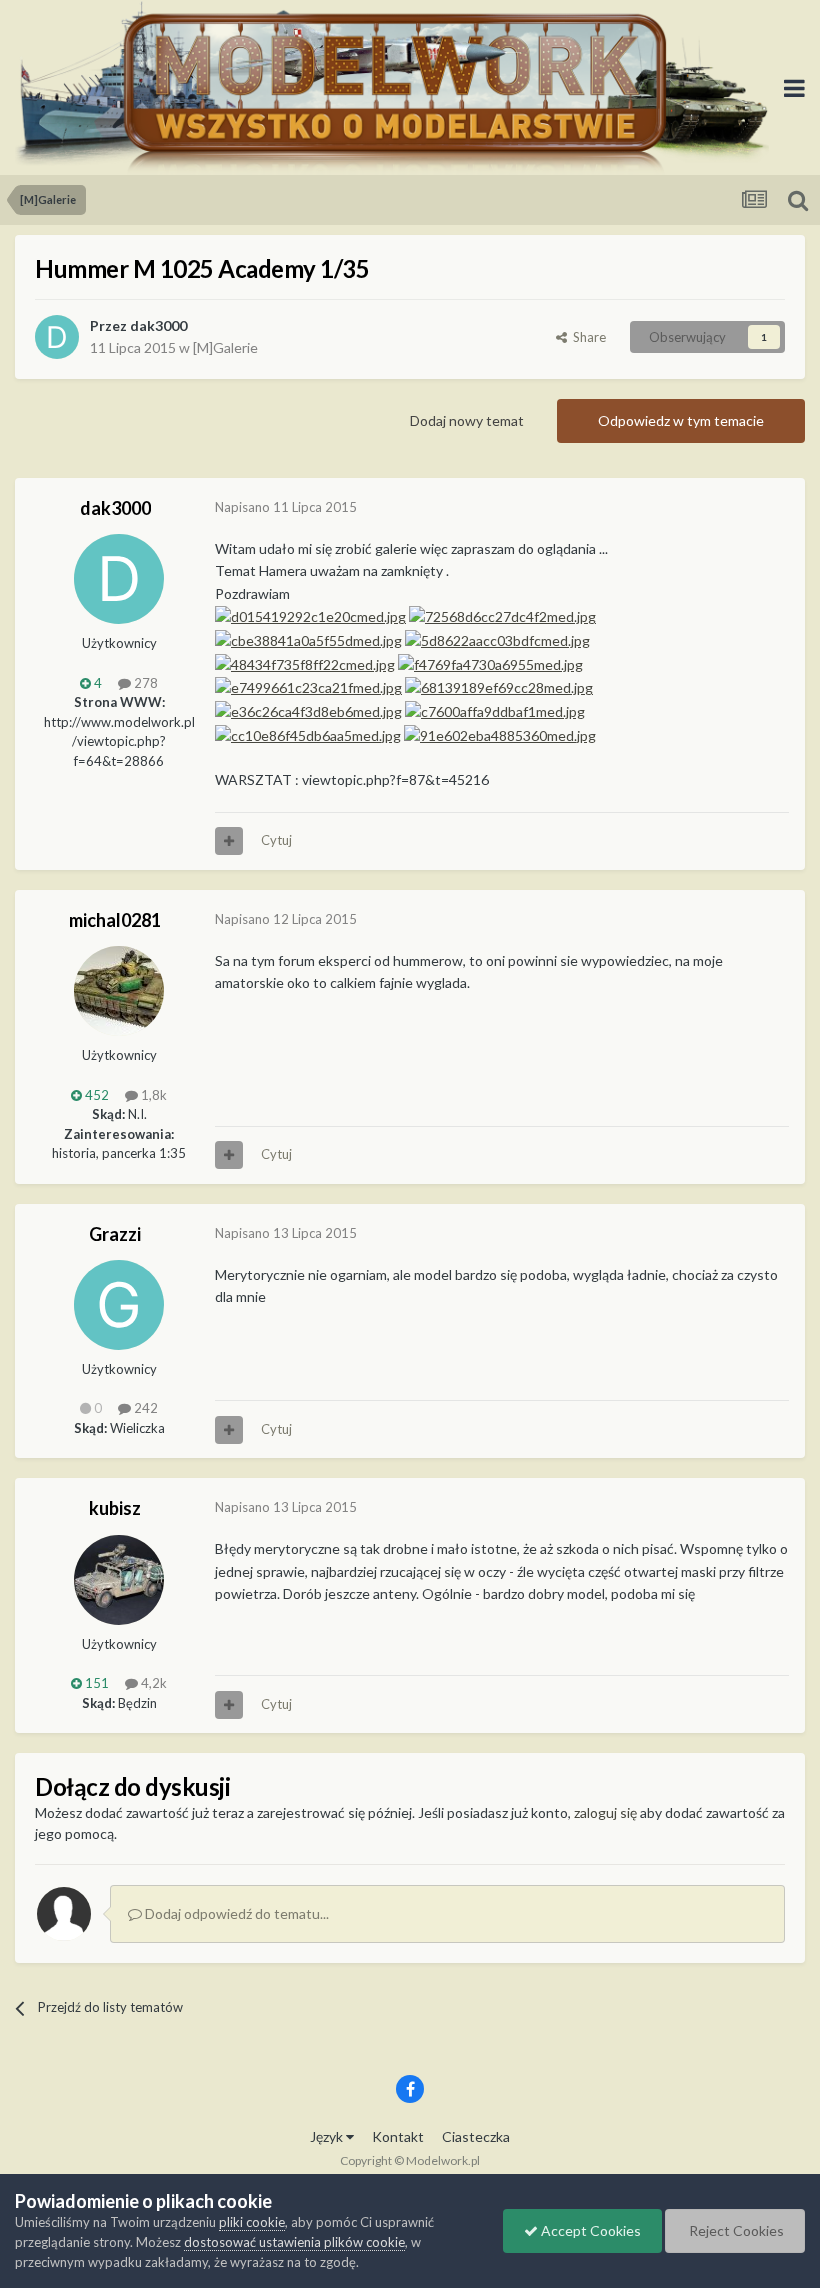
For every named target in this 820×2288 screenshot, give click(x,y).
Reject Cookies (735, 2230)
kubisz (115, 1508)
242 (144, 1408)
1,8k (152, 1095)
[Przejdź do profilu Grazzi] (119, 1305)
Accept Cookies (589, 2230)
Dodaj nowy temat (467, 420)
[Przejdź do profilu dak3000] (57, 337)
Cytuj (276, 840)
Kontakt (398, 2136)
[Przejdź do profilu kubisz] (119, 1580)
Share (586, 337)
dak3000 (158, 325)
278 (144, 683)
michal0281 (115, 920)
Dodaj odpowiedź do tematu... (235, 1913)
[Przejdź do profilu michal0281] (119, 991)
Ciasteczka (476, 2136)
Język (328, 2136)
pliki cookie (252, 2222)
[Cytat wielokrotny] (229, 841)
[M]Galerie (225, 347)
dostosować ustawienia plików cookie (294, 2242)
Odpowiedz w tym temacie (681, 420)
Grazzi (115, 1234)
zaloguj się (605, 1812)
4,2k (152, 1683)
